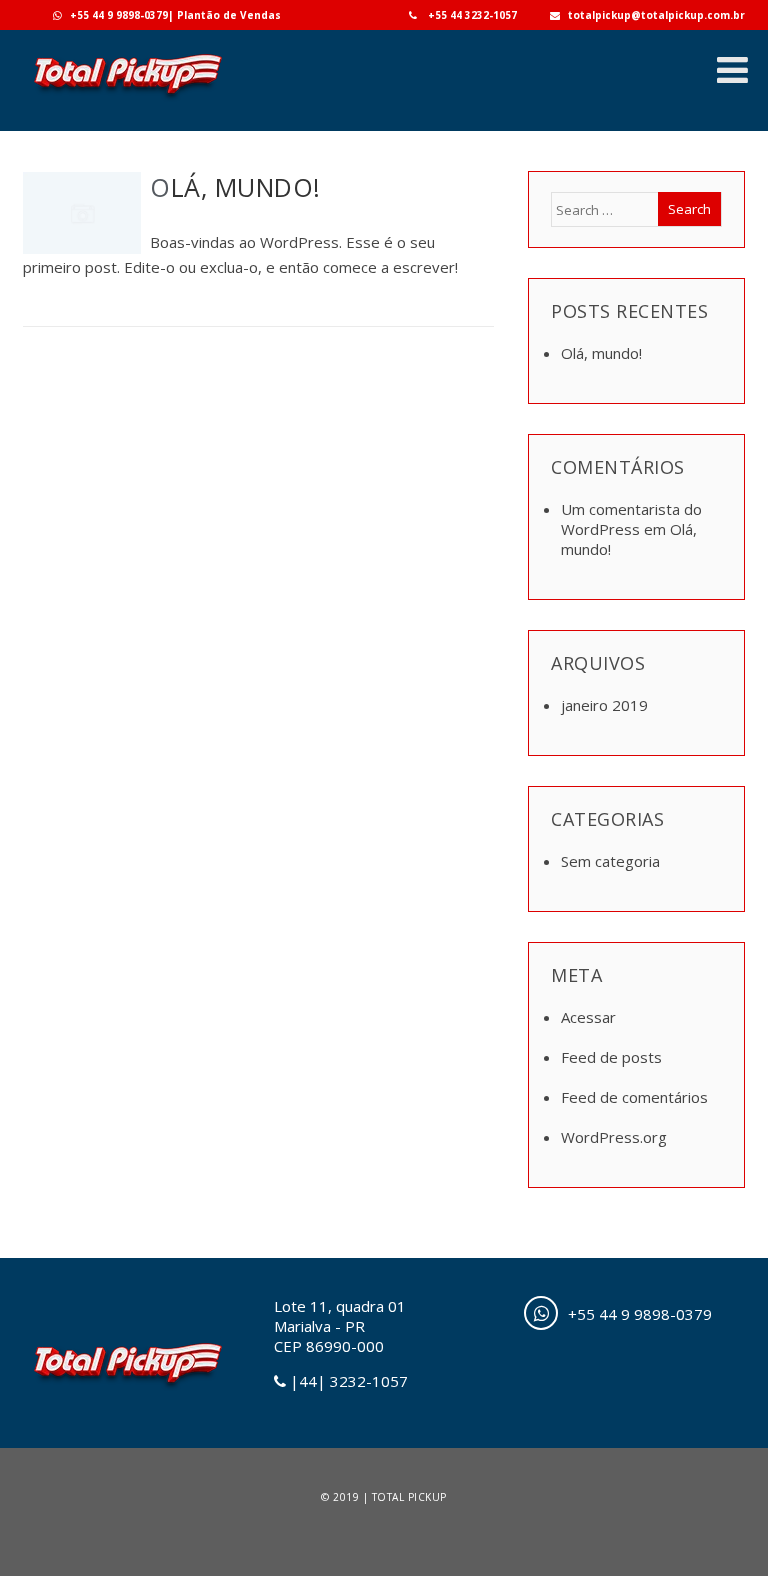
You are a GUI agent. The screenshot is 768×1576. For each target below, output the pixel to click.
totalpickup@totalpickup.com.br (656, 15)
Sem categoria (610, 861)
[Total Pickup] (127, 101)
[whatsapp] (541, 1313)
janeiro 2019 (604, 705)
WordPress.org (614, 1137)
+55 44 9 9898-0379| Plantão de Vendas (175, 15)
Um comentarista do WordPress (631, 519)
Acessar (588, 1017)
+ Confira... (459, 308)
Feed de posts (611, 1057)
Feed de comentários (634, 1097)
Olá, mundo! (235, 187)
